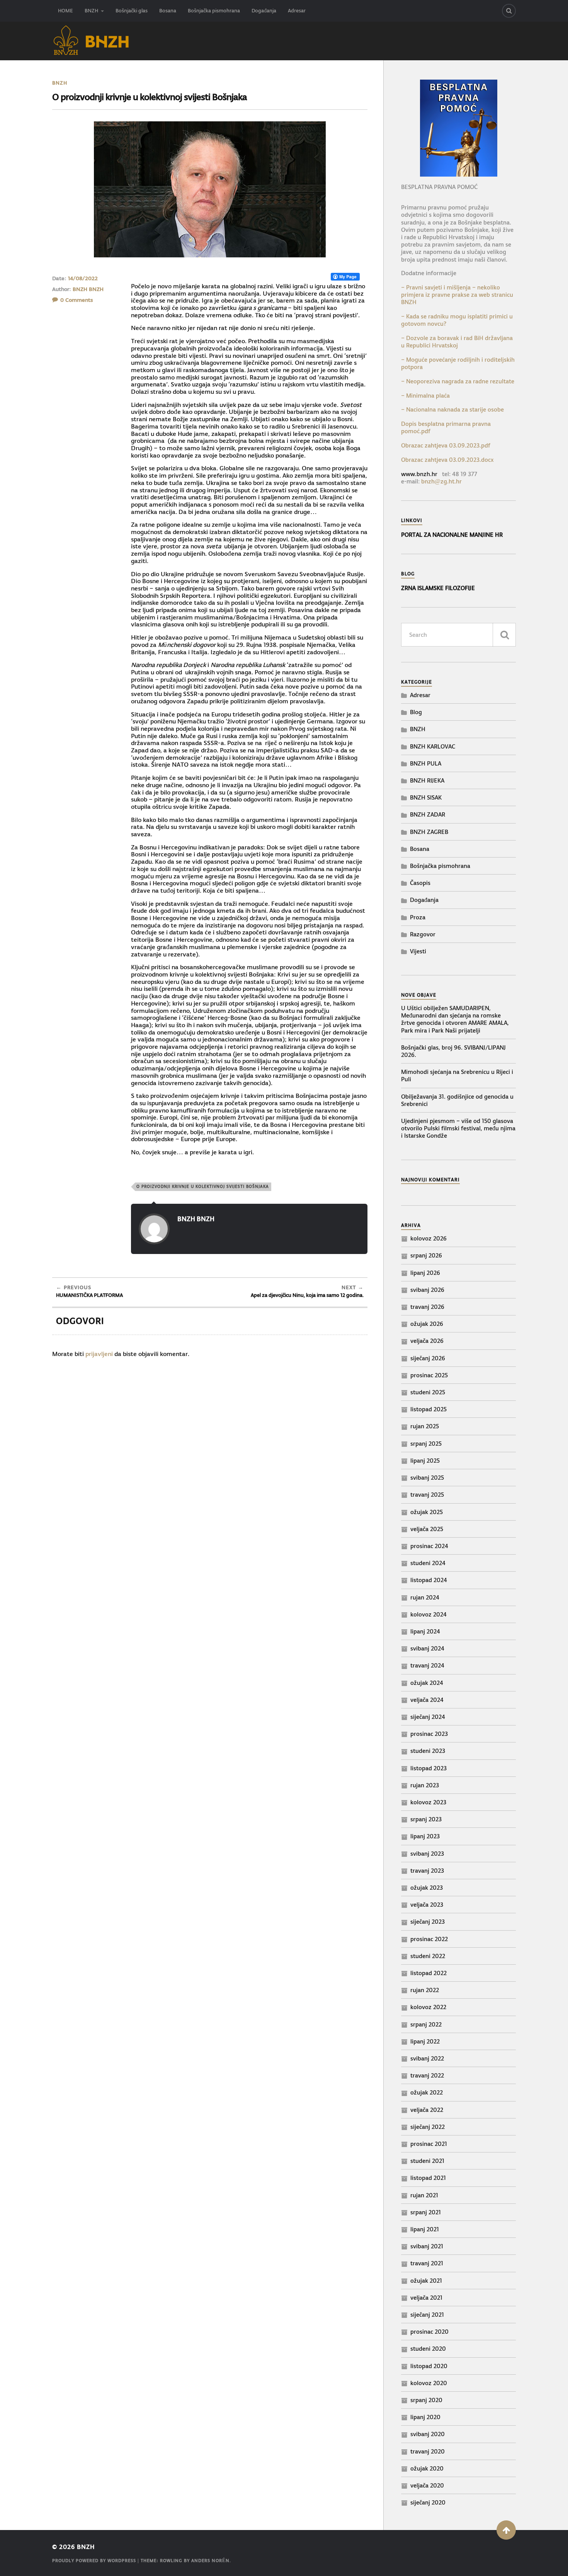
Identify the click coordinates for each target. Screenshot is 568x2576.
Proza (418, 917)
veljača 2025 (427, 1529)
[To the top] (506, 2530)
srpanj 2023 (426, 1819)
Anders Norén (210, 2561)
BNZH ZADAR (428, 814)
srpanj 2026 (426, 1255)
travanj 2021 (427, 2263)
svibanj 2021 (427, 2246)
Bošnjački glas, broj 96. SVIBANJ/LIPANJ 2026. (453, 1051)
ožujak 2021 (426, 2281)
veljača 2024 (427, 1700)
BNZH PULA (426, 763)
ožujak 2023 (427, 1888)
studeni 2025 (428, 1392)
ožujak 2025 (427, 1512)
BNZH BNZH (88, 289)
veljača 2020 (427, 2485)
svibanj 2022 (427, 2058)
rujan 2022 (425, 1990)
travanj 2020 (428, 2451)
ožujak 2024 (427, 1683)
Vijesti (418, 951)
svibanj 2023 (427, 1854)
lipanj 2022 (425, 2041)
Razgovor (423, 934)
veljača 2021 (426, 2298)
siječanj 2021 (427, 2315)
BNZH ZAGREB (429, 832)
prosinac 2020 (429, 2332)
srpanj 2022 (426, 2024)
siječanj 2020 (428, 2502)
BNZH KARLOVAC (433, 746)
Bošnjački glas (132, 11)
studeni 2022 (428, 1956)
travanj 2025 (427, 1495)
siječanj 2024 (428, 1717)
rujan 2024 (425, 1597)
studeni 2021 (427, 2161)
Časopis (420, 883)
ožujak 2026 (427, 1324)
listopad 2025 (429, 1409)
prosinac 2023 (429, 1734)
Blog (416, 712)
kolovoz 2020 (429, 2383)
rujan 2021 (424, 2195)
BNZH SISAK (426, 797)
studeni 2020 (428, 2349)
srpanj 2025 (426, 1444)
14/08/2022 (83, 278)
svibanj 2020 (428, 2434)
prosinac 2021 (429, 2144)
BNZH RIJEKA (427, 780)
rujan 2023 (425, 1785)
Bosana (168, 11)
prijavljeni (99, 1354)
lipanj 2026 (425, 1273)
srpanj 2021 (426, 2212)
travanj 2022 (427, 2075)
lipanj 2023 (425, 1836)
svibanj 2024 (427, 1648)
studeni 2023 (428, 1751)
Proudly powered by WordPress (94, 2561)
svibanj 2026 (427, 1290)
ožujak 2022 (427, 2092)
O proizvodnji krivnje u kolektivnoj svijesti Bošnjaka (203, 1187)
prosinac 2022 (429, 1939)
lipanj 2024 (425, 1631)
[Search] (509, 11)
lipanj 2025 (425, 1461)
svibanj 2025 (427, 1478)
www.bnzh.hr (419, 474)
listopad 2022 (429, 1973)
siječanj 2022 (428, 2127)
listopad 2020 (429, 2366)
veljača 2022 (427, 2110)
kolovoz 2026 (429, 1238)
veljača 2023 (427, 1905)
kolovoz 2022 (428, 2007)
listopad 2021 (428, 2178)
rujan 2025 (425, 1426)
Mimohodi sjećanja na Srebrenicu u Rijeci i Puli (457, 1075)
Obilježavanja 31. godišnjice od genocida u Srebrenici (457, 1100)
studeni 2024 (428, 1563)
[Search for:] (458, 635)
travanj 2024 (427, 1665)
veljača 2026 (427, 1341)
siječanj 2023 (428, 1922)
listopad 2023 (429, 1768)
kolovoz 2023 (428, 1802)
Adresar (297, 11)
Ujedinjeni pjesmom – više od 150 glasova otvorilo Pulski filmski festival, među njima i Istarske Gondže (458, 1128)
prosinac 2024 (429, 1546)
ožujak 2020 (427, 2468)
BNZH (91, 11)
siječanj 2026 (428, 1358)
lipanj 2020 (425, 2417)
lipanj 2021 (425, 2229)
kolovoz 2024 (429, 1614)
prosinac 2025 (429, 1375)
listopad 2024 (429, 1580)
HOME (65, 11)
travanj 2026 (427, 1307)
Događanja (264, 11)
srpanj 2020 (426, 2400)
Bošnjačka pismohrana (214, 11)
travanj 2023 (427, 1871)
